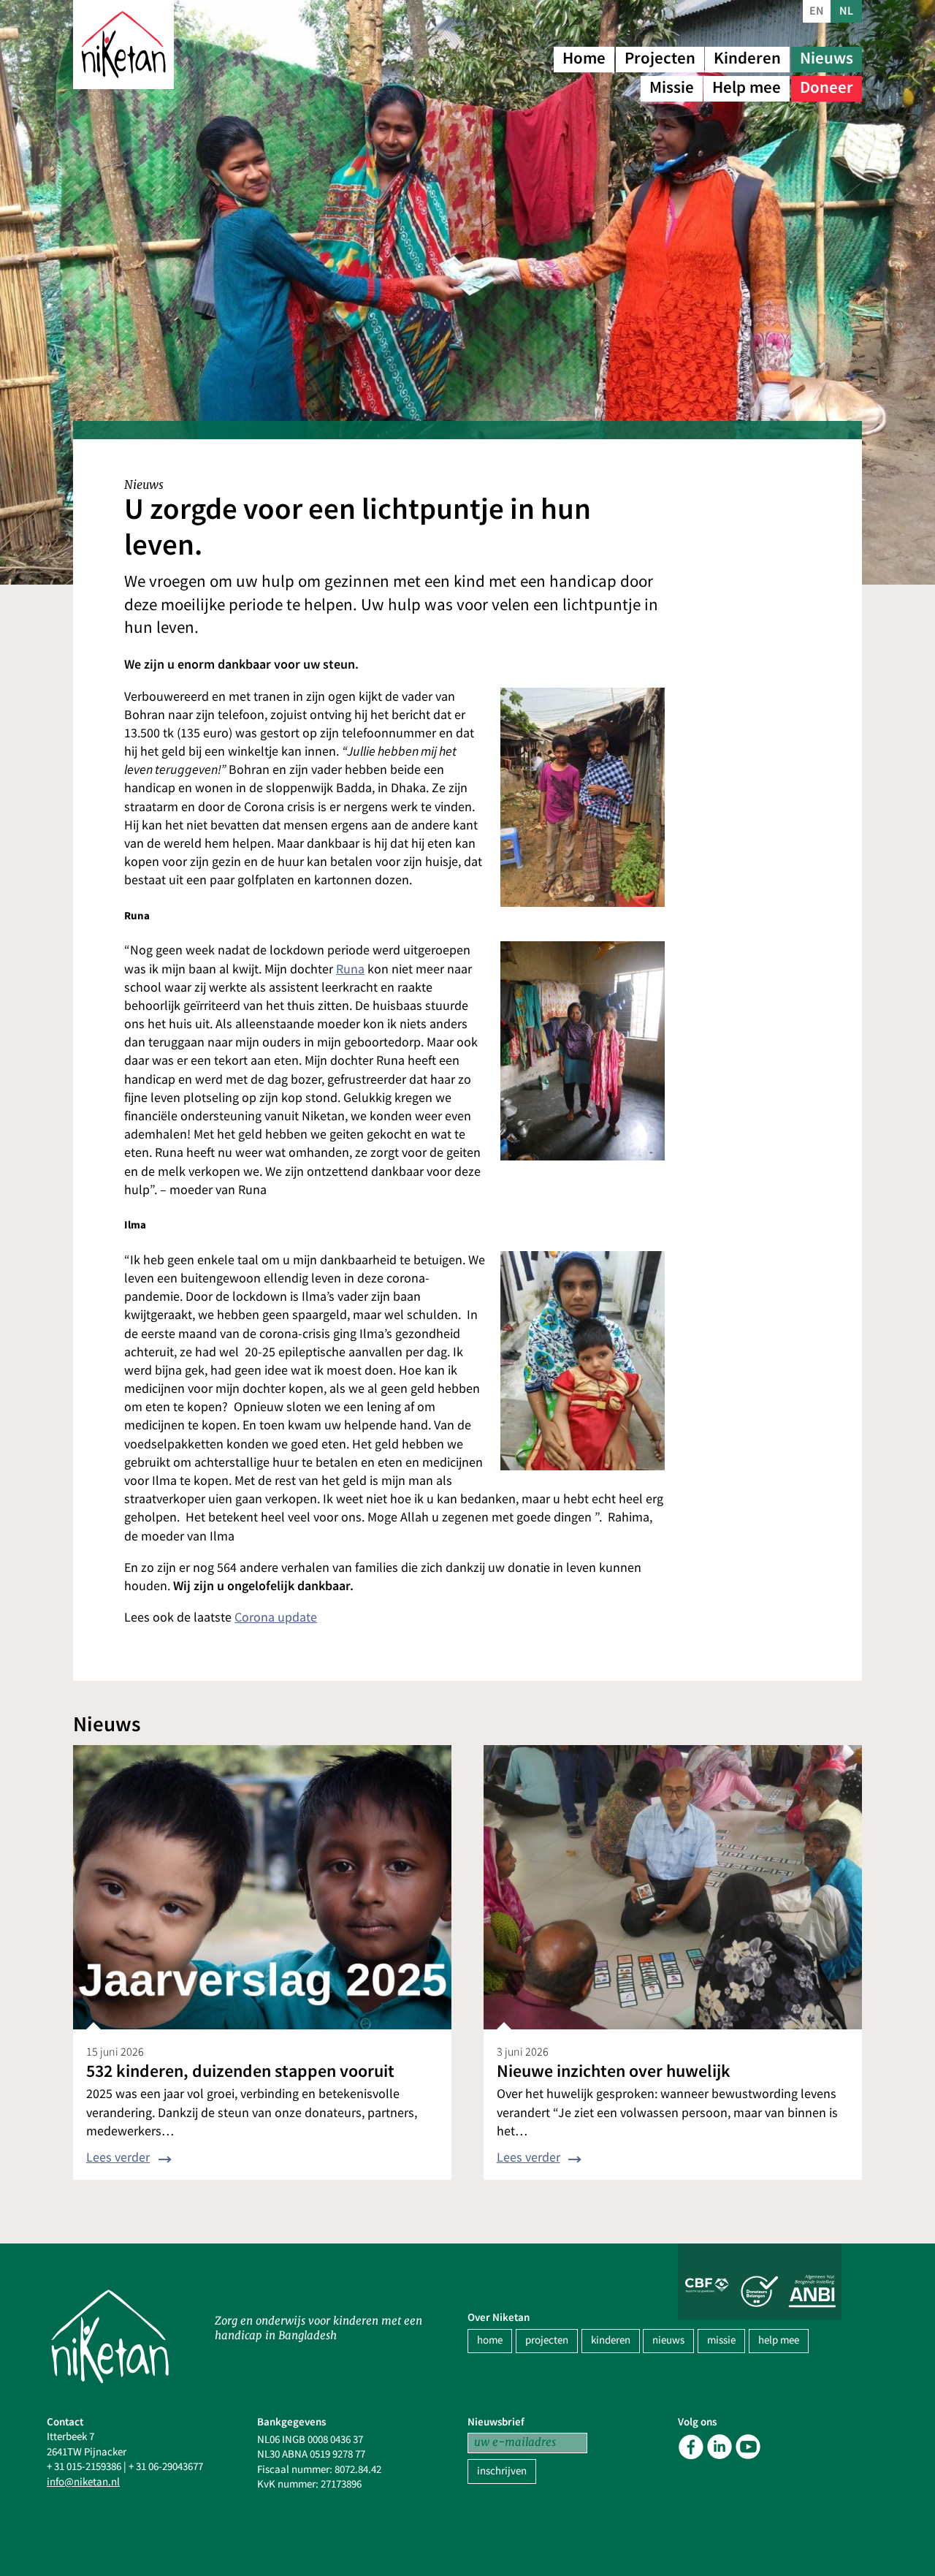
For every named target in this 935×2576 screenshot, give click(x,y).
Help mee (747, 87)
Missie (672, 87)
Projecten (660, 58)
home (490, 2340)
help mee (779, 2340)
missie (721, 2340)
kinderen (611, 2340)
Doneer (827, 87)
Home (584, 58)
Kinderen (747, 58)
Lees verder (118, 2158)
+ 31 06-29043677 (166, 2467)
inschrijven (502, 2471)
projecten (547, 2340)
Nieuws (827, 58)
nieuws (668, 2340)
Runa (350, 969)
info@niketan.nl (83, 2482)
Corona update (276, 1618)
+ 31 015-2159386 (84, 2467)
